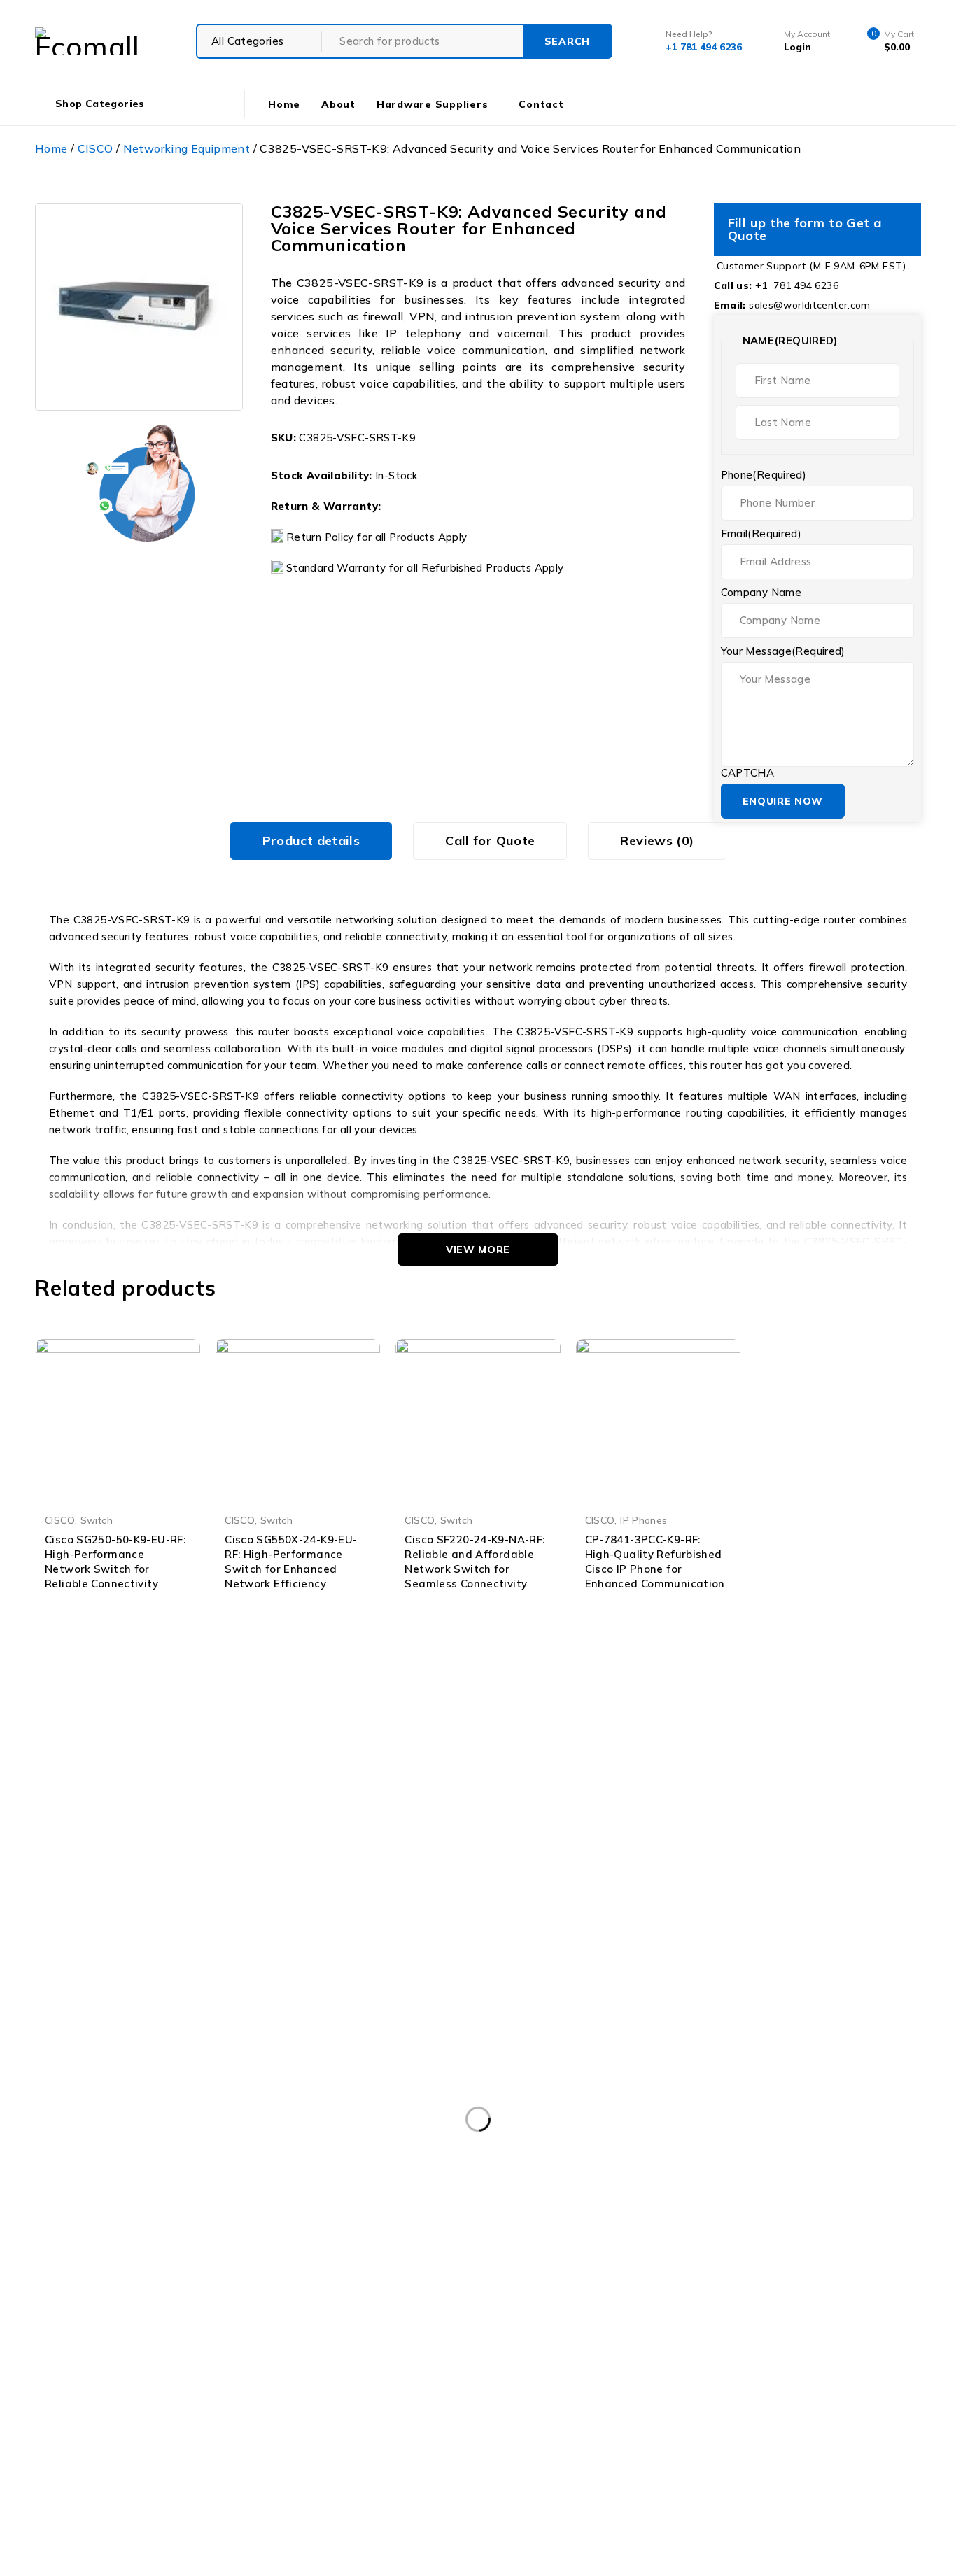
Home (51, 148)
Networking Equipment (187, 148)
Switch (97, 1520)
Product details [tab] (311, 841)
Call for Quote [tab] (490, 841)
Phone (764, 475)
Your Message (783, 651)
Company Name (761, 593)
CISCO (96, 148)
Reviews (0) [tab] (657, 841)
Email (761, 534)
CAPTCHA (748, 773)
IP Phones (644, 1520)
